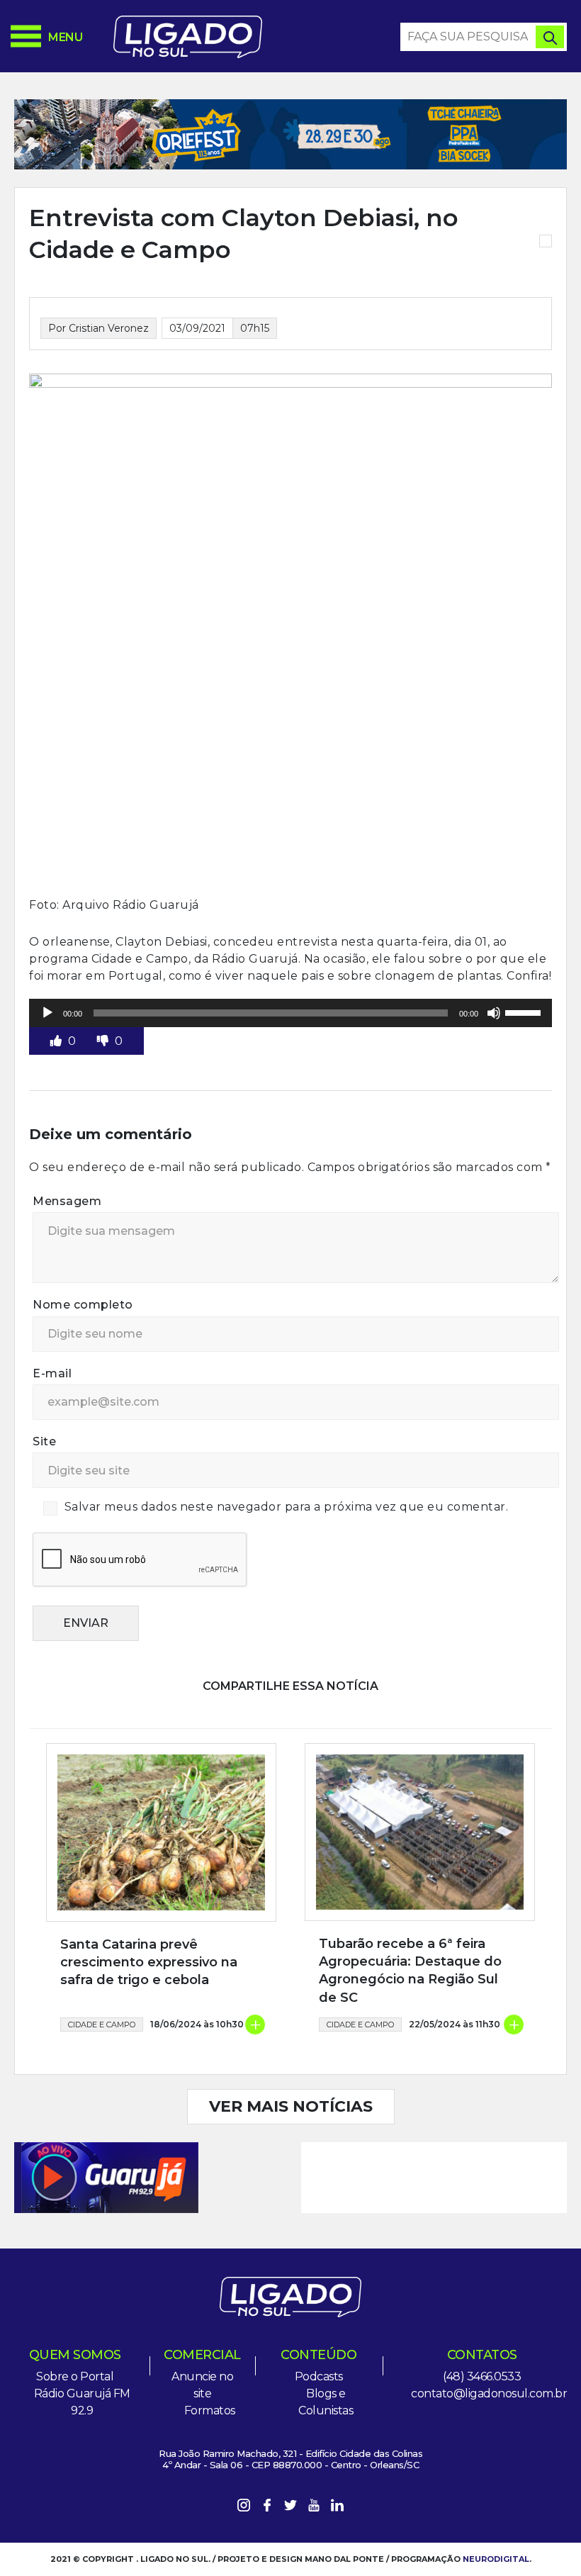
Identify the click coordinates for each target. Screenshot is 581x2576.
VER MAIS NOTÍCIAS (291, 2106)
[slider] (525, 1012)
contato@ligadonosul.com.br (489, 2393)
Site (44, 1441)
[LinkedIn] (337, 2508)
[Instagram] (244, 2508)
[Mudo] (494, 1013)
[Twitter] (290, 2508)
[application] (290, 1013)
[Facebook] (267, 2508)
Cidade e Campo (102, 2025)
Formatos (210, 2410)
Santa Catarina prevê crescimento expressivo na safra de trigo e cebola (149, 1962)
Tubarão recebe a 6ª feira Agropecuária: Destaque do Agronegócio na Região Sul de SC (410, 1971)
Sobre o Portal (75, 2376)
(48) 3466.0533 (482, 2376)
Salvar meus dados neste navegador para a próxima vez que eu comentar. (287, 1507)
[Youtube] (314, 2508)
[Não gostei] (104, 1041)
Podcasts (319, 2376)
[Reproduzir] (47, 1013)
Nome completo (83, 1305)
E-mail (52, 1373)
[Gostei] (57, 1041)
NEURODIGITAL (496, 2559)
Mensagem (67, 1201)
